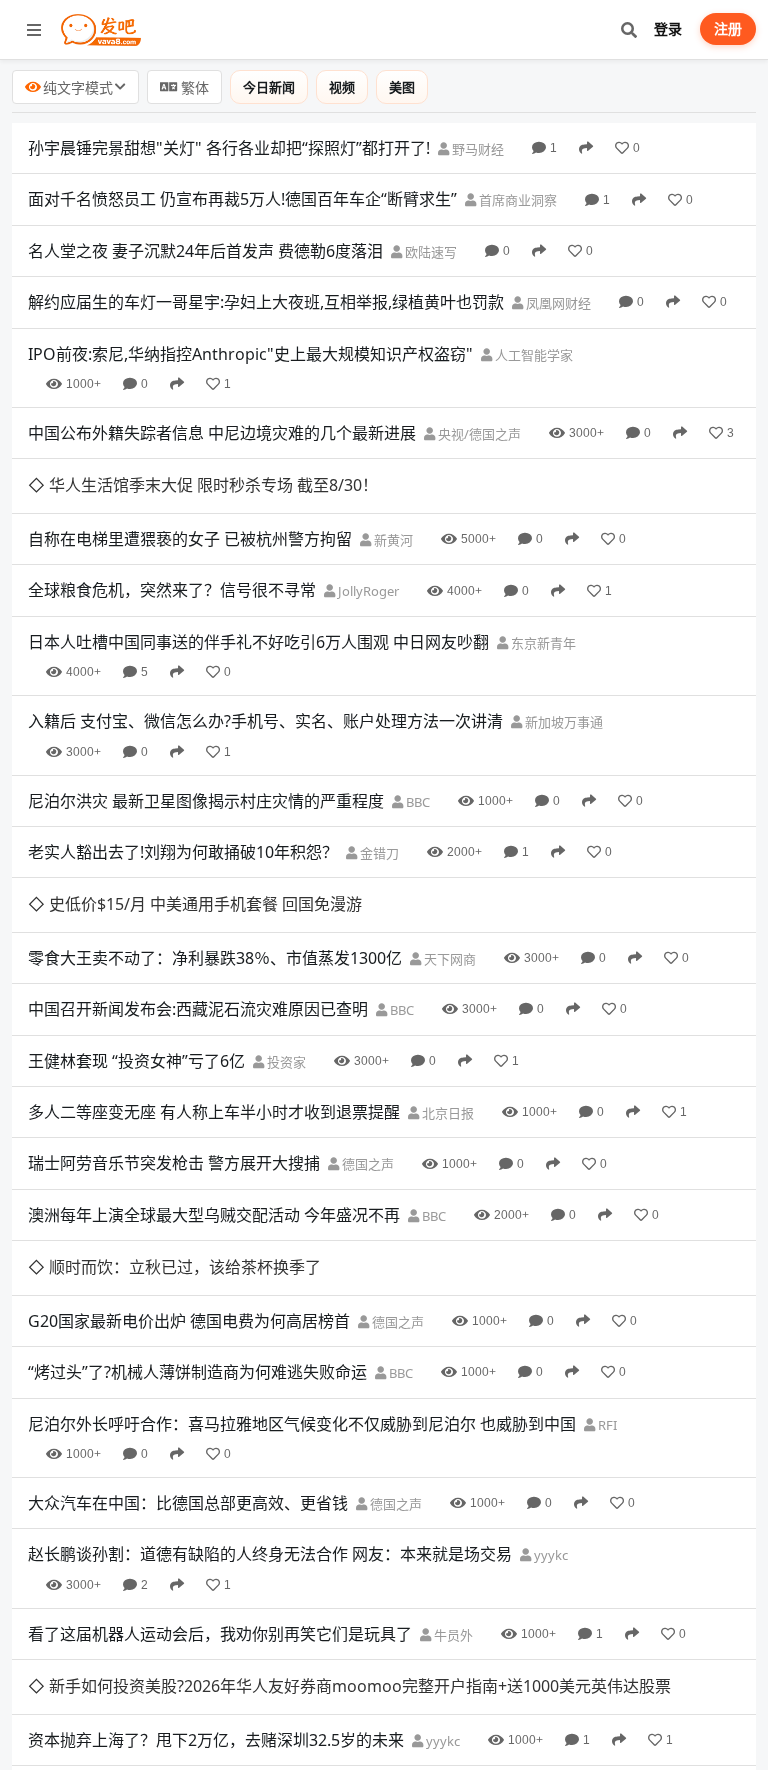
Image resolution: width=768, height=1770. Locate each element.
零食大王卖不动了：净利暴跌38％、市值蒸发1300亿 (215, 958)
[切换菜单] (34, 30)
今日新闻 (269, 87)
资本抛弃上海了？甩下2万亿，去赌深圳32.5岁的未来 (216, 1740)
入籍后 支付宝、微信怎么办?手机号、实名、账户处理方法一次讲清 (265, 721)
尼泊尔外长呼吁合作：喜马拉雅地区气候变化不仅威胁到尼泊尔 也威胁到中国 (302, 1424)
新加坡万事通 (562, 722)
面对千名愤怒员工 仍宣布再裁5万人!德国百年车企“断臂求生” (242, 199)
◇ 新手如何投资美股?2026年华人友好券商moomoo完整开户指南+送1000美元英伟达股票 (349, 1686)
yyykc (549, 1555)
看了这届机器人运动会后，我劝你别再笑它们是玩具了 (220, 1634)
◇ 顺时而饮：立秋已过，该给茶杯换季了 (174, 1267)
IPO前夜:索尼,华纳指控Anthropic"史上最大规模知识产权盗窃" (250, 354)
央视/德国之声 (478, 434)
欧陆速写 (429, 252)
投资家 (285, 1062)
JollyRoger (367, 591)
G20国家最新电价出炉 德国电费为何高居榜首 (189, 1321)
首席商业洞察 (516, 200)
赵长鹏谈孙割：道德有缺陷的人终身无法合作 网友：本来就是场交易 (270, 1554)
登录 (668, 28)
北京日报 (446, 1113)
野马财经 (476, 149)
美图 (402, 87)
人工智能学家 (532, 355)
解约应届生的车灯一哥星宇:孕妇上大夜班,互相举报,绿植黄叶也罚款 (266, 302)
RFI (606, 1425)
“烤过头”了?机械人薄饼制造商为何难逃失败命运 (197, 1372)
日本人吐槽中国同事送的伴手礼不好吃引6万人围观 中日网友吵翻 (258, 642)
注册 (728, 28)
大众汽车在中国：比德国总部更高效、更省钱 (188, 1503)
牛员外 (452, 1635)
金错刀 (378, 853)
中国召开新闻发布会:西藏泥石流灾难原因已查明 (198, 1009)
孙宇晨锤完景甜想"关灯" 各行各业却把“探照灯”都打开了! (229, 148)
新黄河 (392, 540)
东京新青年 (542, 643)
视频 (342, 87)
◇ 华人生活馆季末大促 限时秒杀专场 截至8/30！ (203, 485)
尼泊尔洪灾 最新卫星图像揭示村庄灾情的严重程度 (206, 801)
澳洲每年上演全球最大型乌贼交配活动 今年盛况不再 (214, 1215)
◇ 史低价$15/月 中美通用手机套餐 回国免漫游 (195, 904)
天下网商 (448, 959)
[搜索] (628, 29)
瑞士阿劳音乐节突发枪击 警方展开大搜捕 (174, 1163)
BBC (416, 802)
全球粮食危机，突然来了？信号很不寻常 (172, 590)
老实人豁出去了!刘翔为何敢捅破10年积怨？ (183, 852)
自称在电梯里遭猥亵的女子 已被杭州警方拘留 (190, 539)
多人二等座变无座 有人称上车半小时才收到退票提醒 (214, 1112)
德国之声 (366, 1164)
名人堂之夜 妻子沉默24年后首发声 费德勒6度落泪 (205, 251)
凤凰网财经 (557, 303)
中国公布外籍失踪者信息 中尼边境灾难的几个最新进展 (222, 433)
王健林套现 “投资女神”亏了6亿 (136, 1061)
